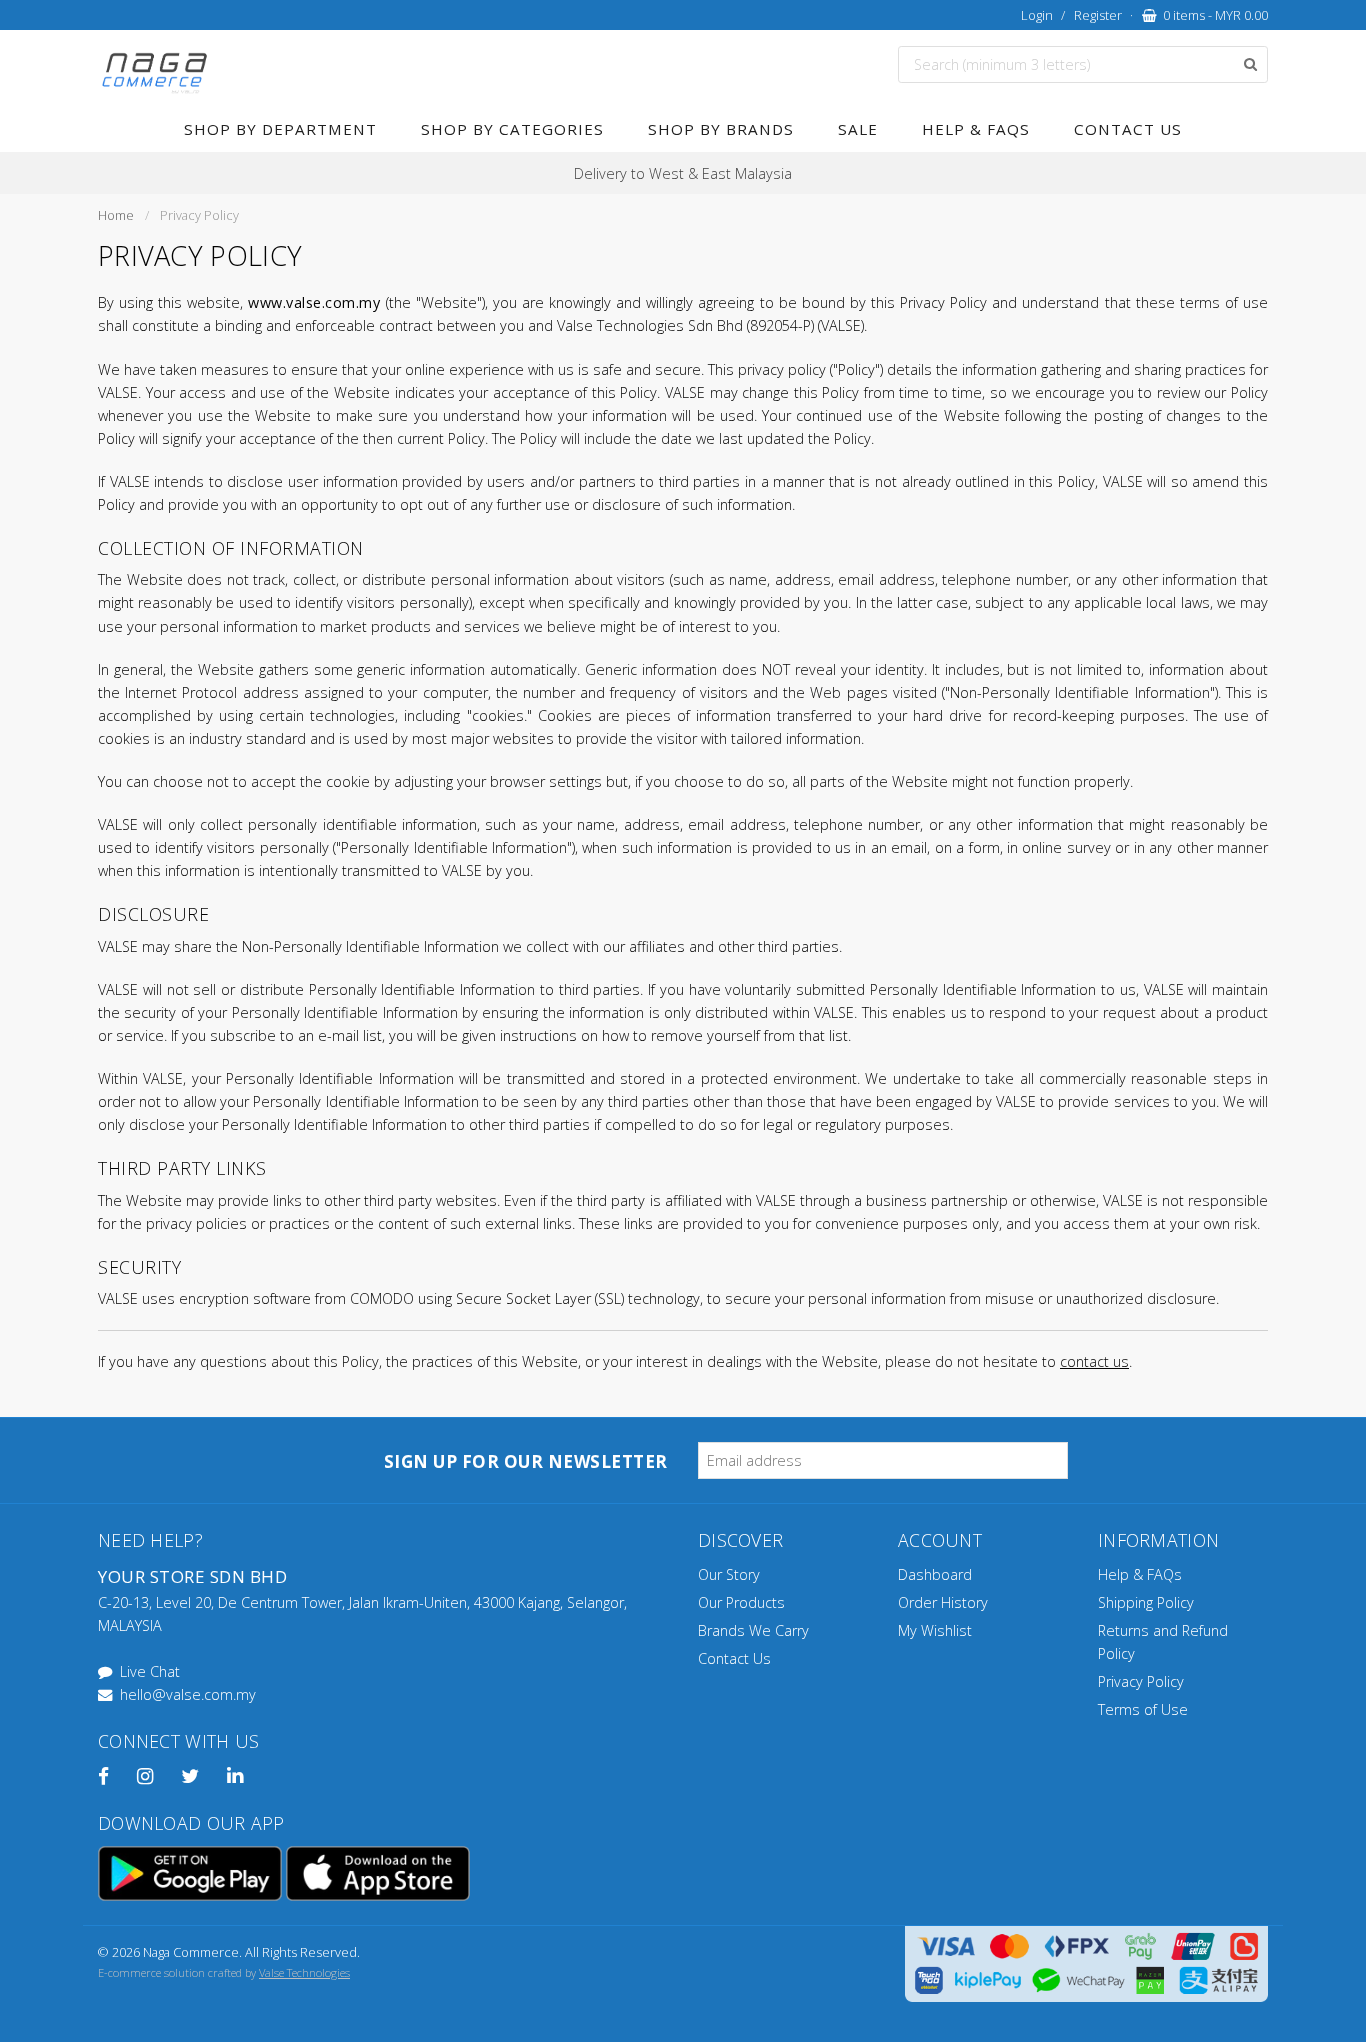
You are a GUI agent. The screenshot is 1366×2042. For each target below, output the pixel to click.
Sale (858, 129)
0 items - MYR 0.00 (1212, 15)
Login (1037, 15)
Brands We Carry (753, 1630)
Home (116, 215)
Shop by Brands (721, 129)
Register (1098, 15)
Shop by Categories (512, 129)
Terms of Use (1143, 1709)
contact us (1094, 1361)
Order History (943, 1602)
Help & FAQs (976, 129)
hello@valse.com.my (188, 1694)
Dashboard (935, 1574)
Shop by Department (280, 129)
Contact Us (1128, 129)
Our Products (741, 1602)
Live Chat (150, 1671)
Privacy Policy (1141, 1681)
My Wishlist (935, 1630)
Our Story (729, 1574)
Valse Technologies (304, 1972)
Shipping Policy (1146, 1602)
